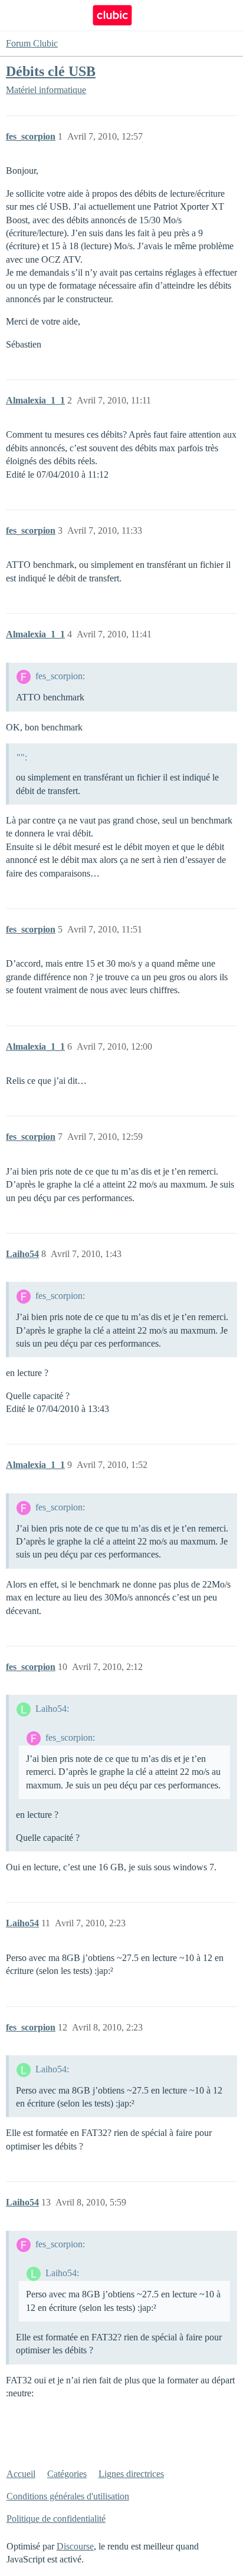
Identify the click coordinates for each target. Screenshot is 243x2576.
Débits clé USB (51, 71)
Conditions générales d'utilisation (68, 2496)
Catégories (67, 2474)
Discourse (75, 2546)
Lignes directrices (131, 2474)
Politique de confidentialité (56, 2519)
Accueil (21, 2474)
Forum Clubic (32, 43)
